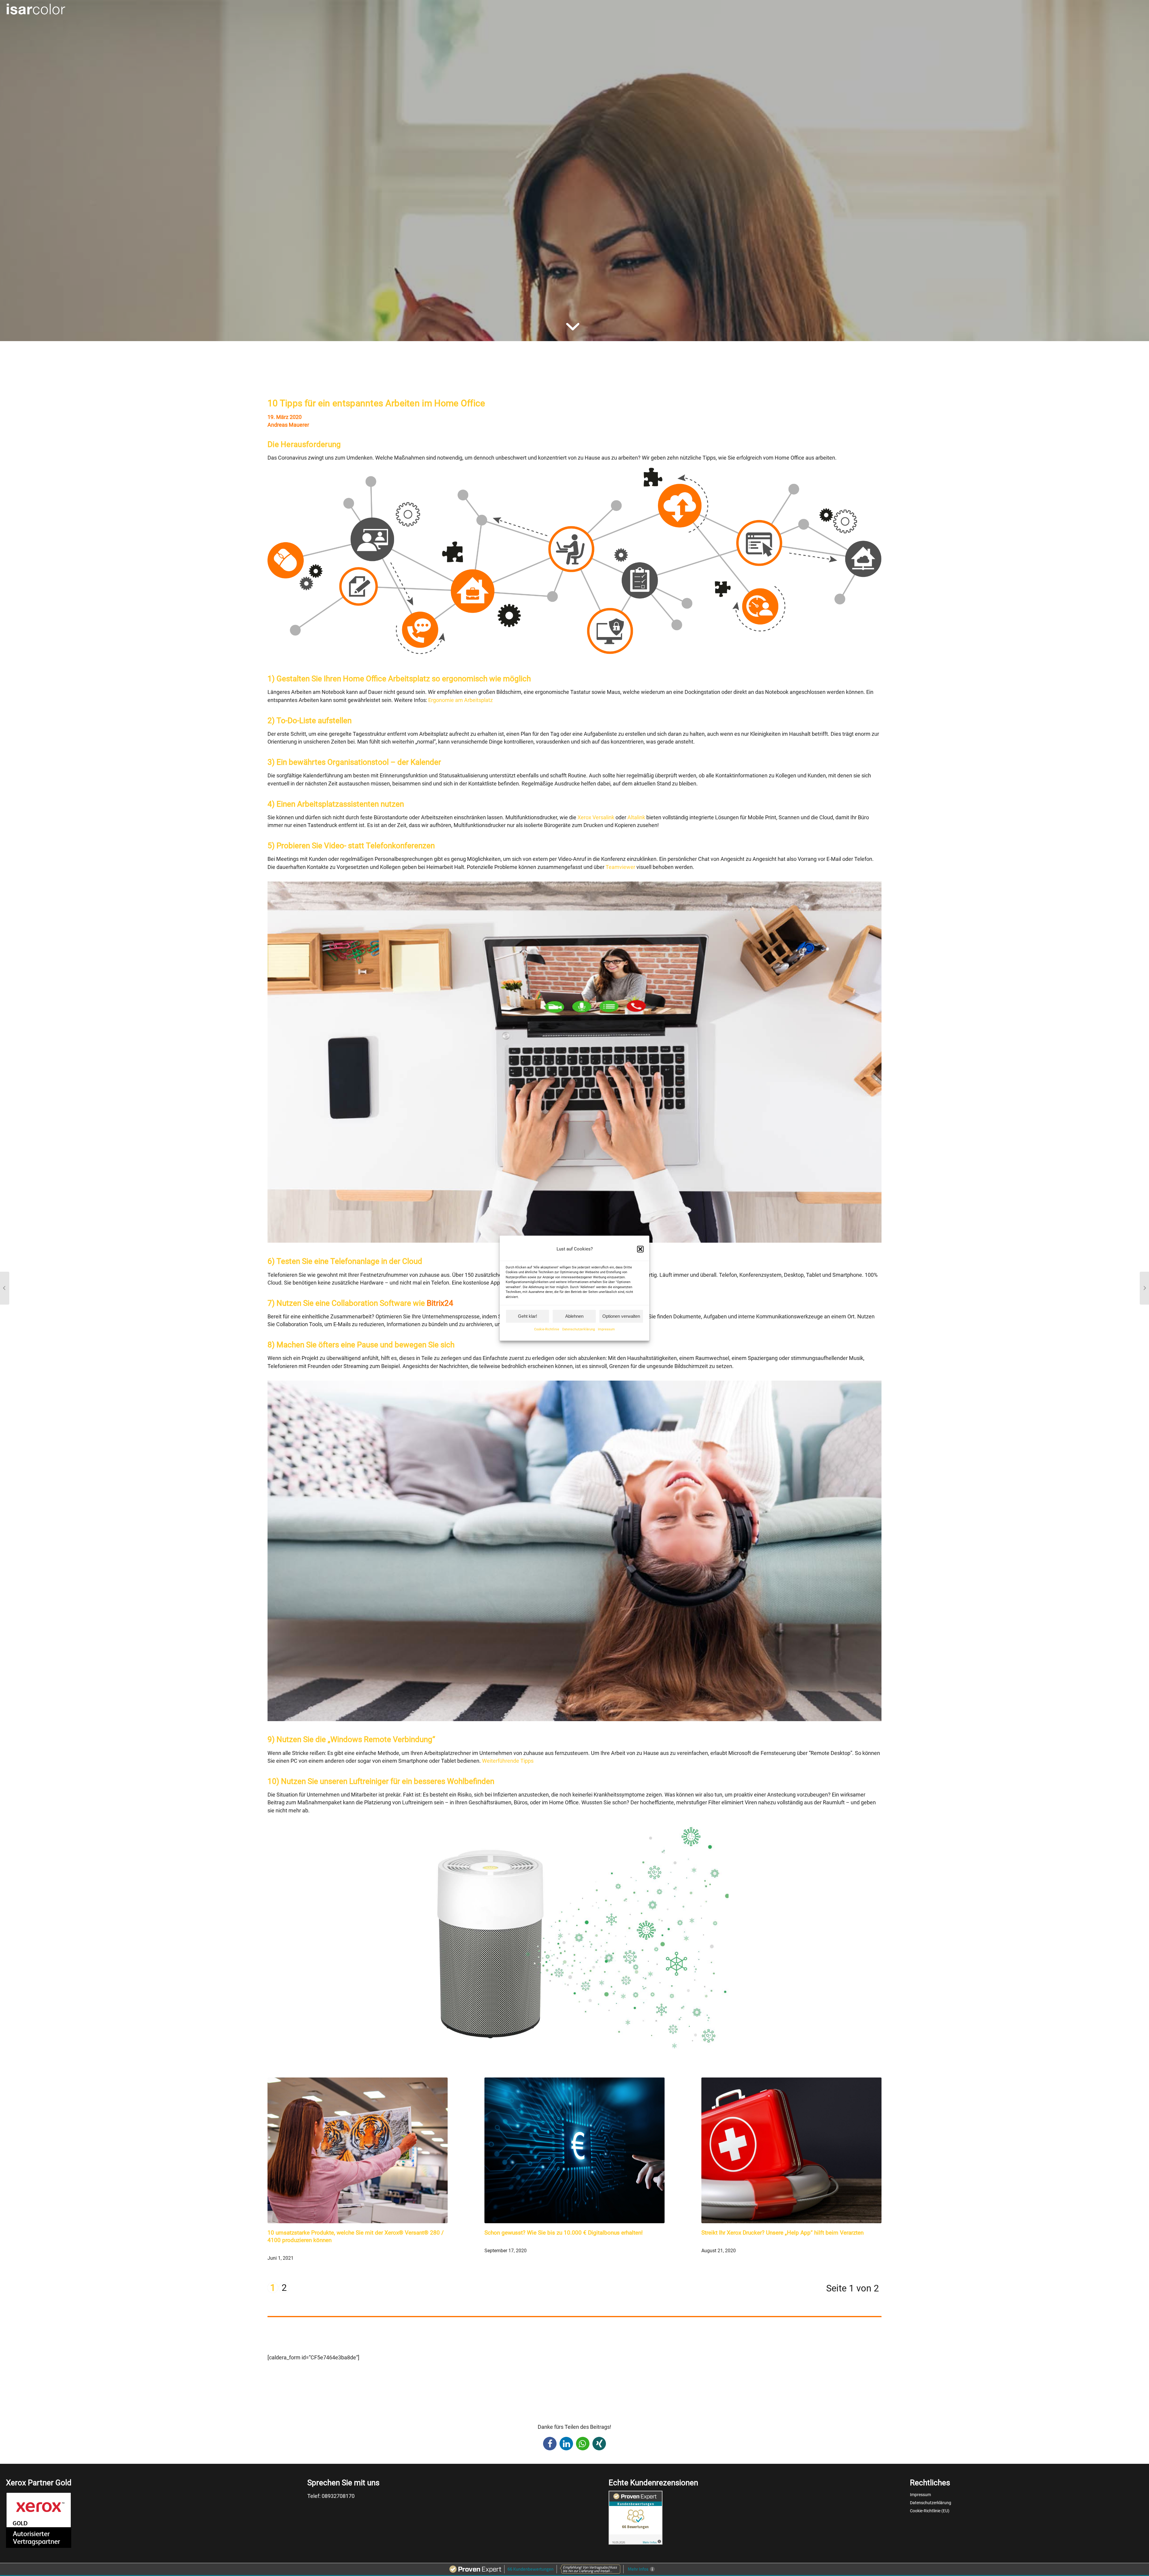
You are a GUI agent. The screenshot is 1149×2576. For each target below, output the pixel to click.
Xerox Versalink (595, 817)
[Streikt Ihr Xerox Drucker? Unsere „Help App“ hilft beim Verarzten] (791, 2149)
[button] (640, 1249)
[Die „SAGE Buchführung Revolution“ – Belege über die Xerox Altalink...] (1144, 1288)
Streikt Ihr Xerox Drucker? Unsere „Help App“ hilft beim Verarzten (782, 2233)
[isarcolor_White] (36, 10)
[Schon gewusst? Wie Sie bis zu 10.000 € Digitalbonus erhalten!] (574, 2149)
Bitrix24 (440, 1303)
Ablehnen (574, 1316)
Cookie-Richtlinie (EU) (930, 2511)
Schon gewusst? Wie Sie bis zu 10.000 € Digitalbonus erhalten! (564, 2233)
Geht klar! (528, 1316)
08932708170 (338, 2496)
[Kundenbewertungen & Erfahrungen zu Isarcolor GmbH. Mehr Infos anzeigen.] (636, 2541)
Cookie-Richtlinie (547, 1330)
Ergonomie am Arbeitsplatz (460, 700)
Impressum (606, 1330)
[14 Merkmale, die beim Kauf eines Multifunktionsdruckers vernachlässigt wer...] (5, 1288)
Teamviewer (620, 867)
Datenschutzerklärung (579, 1330)
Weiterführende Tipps (508, 1761)
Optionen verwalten (621, 1316)
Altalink (636, 817)
